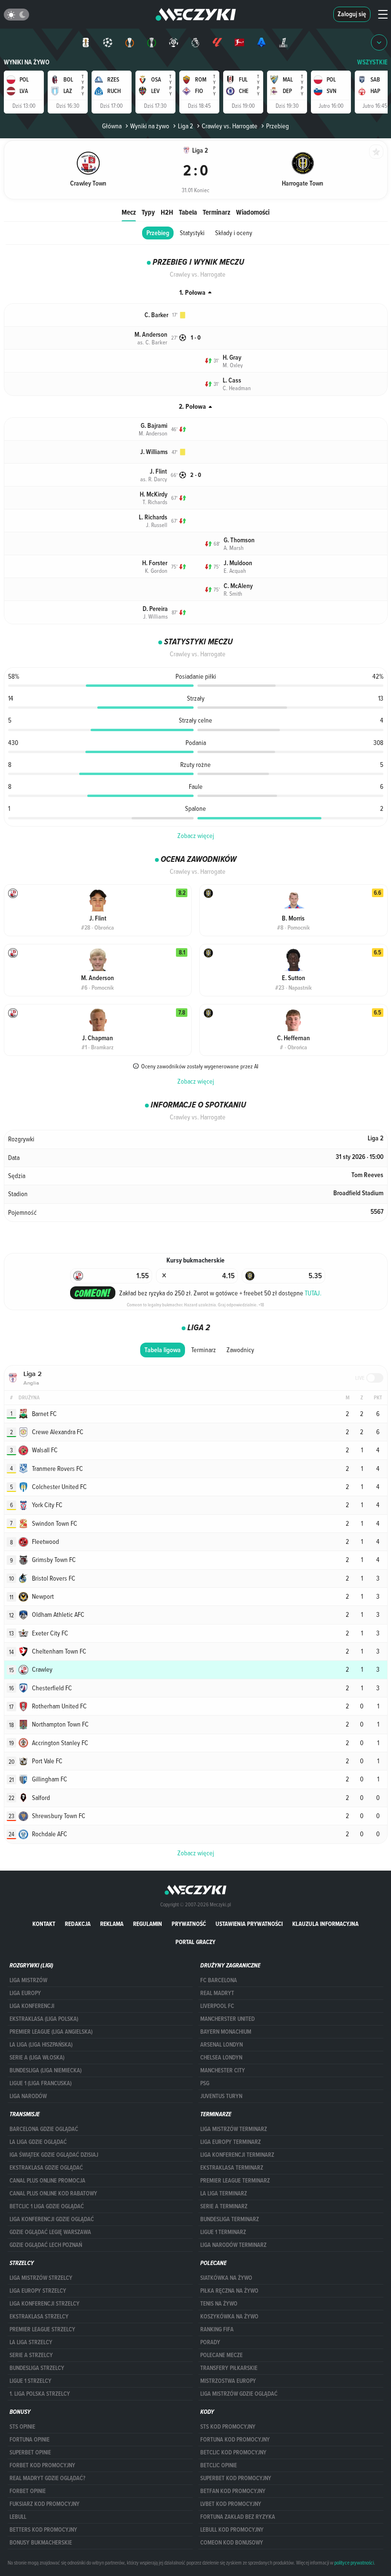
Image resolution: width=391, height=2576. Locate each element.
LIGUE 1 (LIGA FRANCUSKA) (41, 2083)
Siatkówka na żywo (226, 2278)
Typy (148, 212)
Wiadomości (253, 212)
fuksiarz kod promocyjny (45, 2504)
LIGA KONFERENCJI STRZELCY (45, 2304)
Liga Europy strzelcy (38, 2291)
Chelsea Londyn (221, 2058)
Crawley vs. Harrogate (230, 126)
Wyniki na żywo (27, 62)
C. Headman (237, 388)
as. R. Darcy (154, 479)
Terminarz (216, 212)
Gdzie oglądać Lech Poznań (46, 2245)
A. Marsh (234, 548)
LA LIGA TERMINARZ (224, 2193)
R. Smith (233, 593)
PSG (205, 2083)
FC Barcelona (219, 1980)
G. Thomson (239, 540)
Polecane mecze (221, 2355)
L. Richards (153, 517)
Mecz (129, 212)
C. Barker (156, 315)
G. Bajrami (154, 426)
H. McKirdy (154, 494)
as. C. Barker (152, 342)
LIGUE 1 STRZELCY (31, 2381)
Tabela (188, 212)
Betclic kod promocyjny (233, 2452)
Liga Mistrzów (28, 1980)
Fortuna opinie (30, 2440)
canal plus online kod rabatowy (53, 2193)
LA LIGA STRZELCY (31, 2342)
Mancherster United (227, 2019)
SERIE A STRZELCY (31, 2355)
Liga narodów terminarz (233, 2245)
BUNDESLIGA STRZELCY (37, 2368)
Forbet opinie (28, 2491)
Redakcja (78, 1924)
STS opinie (22, 2427)
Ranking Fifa (217, 2329)
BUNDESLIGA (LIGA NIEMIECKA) (46, 2070)
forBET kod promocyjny (42, 2465)
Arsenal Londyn (221, 2045)
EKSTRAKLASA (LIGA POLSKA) (44, 2019)
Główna (112, 126)
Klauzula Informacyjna (325, 1924)
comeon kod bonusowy (232, 2543)
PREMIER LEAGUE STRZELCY (42, 2329)
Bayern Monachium (226, 2032)
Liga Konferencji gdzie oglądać (52, 2219)
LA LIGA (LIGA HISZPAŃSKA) (41, 2045)
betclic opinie (219, 2465)
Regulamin (148, 1924)
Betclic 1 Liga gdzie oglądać (47, 2206)
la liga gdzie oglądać (38, 2142)
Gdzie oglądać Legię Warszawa (50, 2232)
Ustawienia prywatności (249, 1924)
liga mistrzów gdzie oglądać (239, 2394)
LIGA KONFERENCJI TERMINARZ (237, 2155)
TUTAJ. (313, 1293)
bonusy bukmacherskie (41, 2543)
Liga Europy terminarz (231, 2142)
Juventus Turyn (221, 2096)
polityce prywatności (354, 2563)
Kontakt (44, 1924)
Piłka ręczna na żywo (229, 2291)
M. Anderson (151, 335)
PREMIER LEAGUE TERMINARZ (235, 2181)
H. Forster (155, 563)
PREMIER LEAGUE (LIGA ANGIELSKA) (51, 2032)
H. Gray (232, 357)
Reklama (112, 1924)
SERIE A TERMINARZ (224, 2206)
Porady (210, 2342)
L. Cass (232, 380)
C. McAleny (238, 586)
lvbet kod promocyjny (231, 2504)
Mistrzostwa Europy (228, 2381)
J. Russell (157, 525)
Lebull (18, 2517)
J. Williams (154, 452)
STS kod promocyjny (228, 2427)
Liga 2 (185, 126)
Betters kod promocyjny (43, 2530)
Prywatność (189, 1924)
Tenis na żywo (219, 2304)
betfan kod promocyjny (233, 2491)
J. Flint (158, 471)
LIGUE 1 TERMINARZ (223, 2232)
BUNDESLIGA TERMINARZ (230, 2219)
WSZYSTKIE (372, 62)
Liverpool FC (217, 2006)
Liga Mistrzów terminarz (234, 2129)
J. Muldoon (238, 563)
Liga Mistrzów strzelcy (41, 2278)
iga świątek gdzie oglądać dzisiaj (54, 2155)
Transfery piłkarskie (229, 2368)
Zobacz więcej (196, 836)
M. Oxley (233, 365)
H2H (167, 212)
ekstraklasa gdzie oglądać (46, 2168)
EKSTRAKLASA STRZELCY (39, 2317)
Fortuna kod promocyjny (235, 2440)
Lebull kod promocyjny (232, 2530)
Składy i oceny (234, 233)
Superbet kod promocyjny (236, 2478)
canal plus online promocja (47, 2181)
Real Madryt (217, 1993)
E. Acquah (235, 570)
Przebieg (158, 233)
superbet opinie (30, 2452)
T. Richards (155, 502)
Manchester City (223, 2070)
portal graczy (195, 1942)
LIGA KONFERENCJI (32, 2006)
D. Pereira (155, 609)
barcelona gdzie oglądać (44, 2129)
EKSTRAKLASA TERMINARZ (232, 2168)
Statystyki (192, 233)
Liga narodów (28, 2096)
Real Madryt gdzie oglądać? (47, 2478)
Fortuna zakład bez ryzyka (238, 2517)
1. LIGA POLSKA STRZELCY (40, 2394)
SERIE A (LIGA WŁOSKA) (37, 2058)
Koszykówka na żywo (229, 2317)
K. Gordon (156, 570)
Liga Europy (25, 1993)
